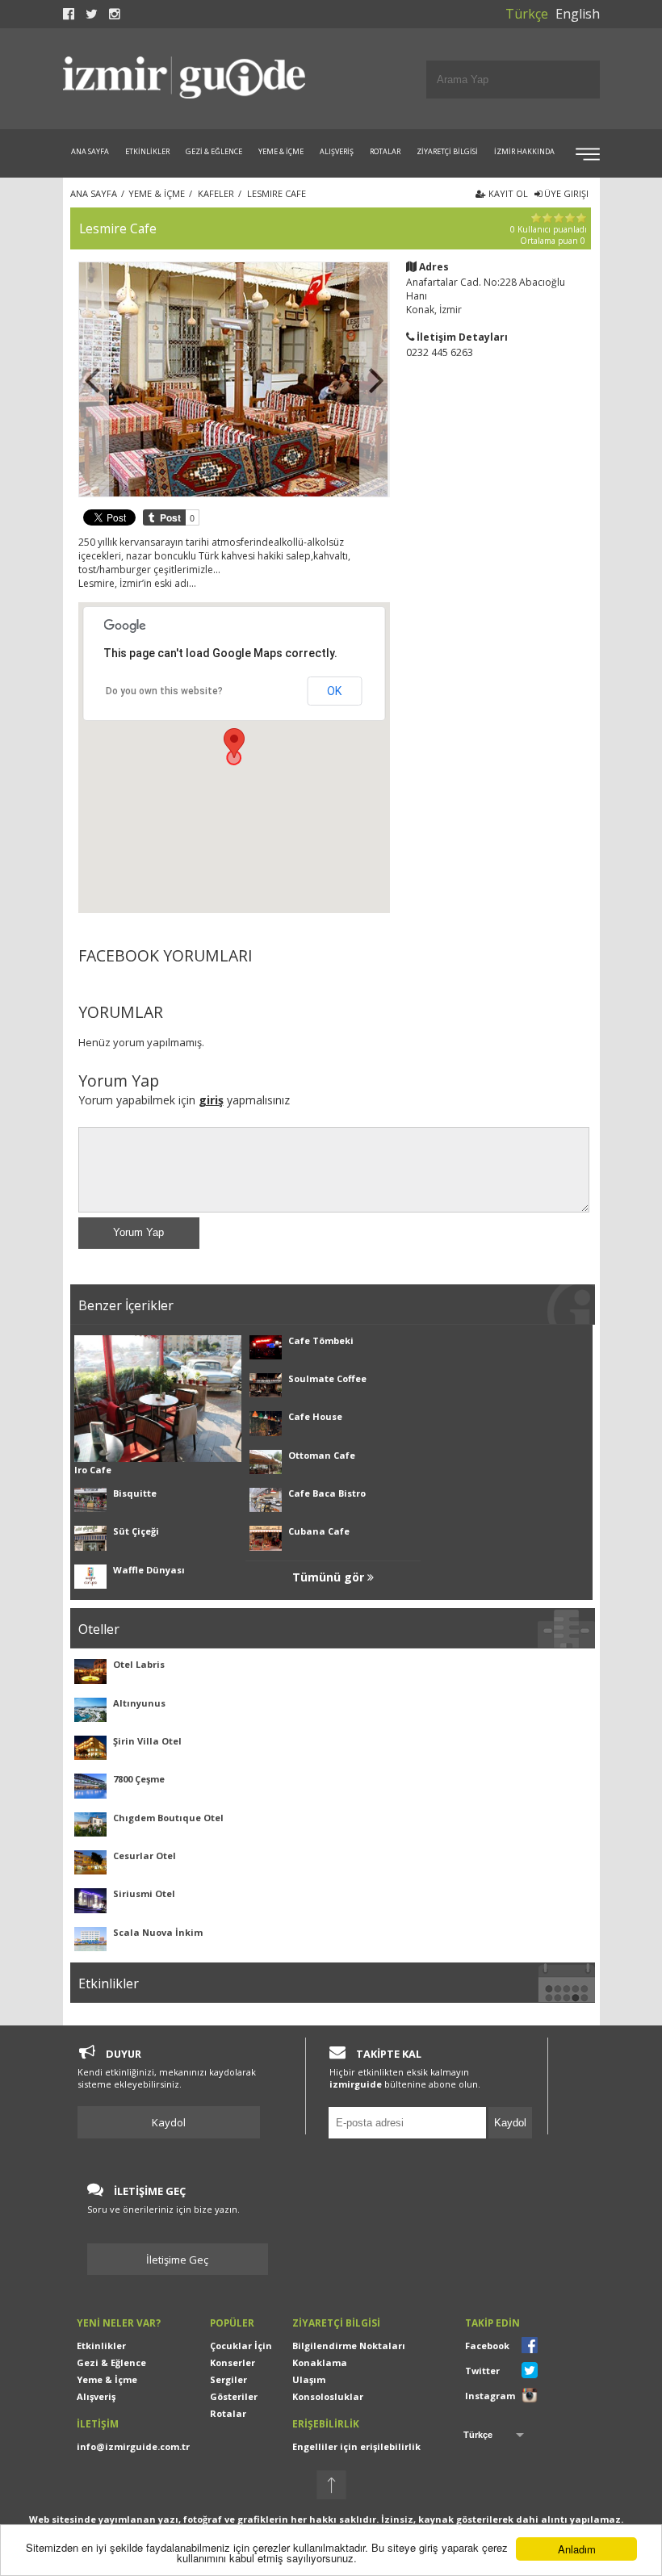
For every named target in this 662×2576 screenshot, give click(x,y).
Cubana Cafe (319, 1531)
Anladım (577, 2549)
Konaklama (320, 2362)
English (578, 14)
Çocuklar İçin (241, 2346)
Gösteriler (234, 2396)
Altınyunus (139, 1703)
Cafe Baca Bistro (327, 1493)
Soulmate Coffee (327, 1378)
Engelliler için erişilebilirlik (356, 2446)
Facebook (487, 2346)
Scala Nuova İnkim (158, 1932)
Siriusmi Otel (144, 1893)
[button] (234, 743)
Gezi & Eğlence (111, 2362)
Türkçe (527, 14)
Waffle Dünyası (149, 1570)
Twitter (482, 2371)
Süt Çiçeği (136, 1531)
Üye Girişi (565, 193)
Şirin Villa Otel (147, 1741)
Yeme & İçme (107, 2379)
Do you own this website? (164, 691)
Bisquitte (135, 1493)
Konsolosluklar (328, 2396)
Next (375, 379)
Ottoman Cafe (322, 1455)
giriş (211, 1100)
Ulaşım (309, 2379)
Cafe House (315, 1416)
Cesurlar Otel (145, 1856)
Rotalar (228, 2413)
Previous (94, 379)
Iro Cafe (93, 1470)
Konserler (233, 2362)
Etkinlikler (101, 2346)
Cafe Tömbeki (321, 1340)
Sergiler (228, 2379)
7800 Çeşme (139, 1779)
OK (334, 691)
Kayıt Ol (507, 193)
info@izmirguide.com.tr (133, 2446)
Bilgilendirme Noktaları (349, 2346)
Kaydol (169, 2122)
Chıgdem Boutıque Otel (168, 1818)
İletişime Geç (177, 2260)
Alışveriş (96, 2396)
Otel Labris (139, 1664)
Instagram (490, 2396)
